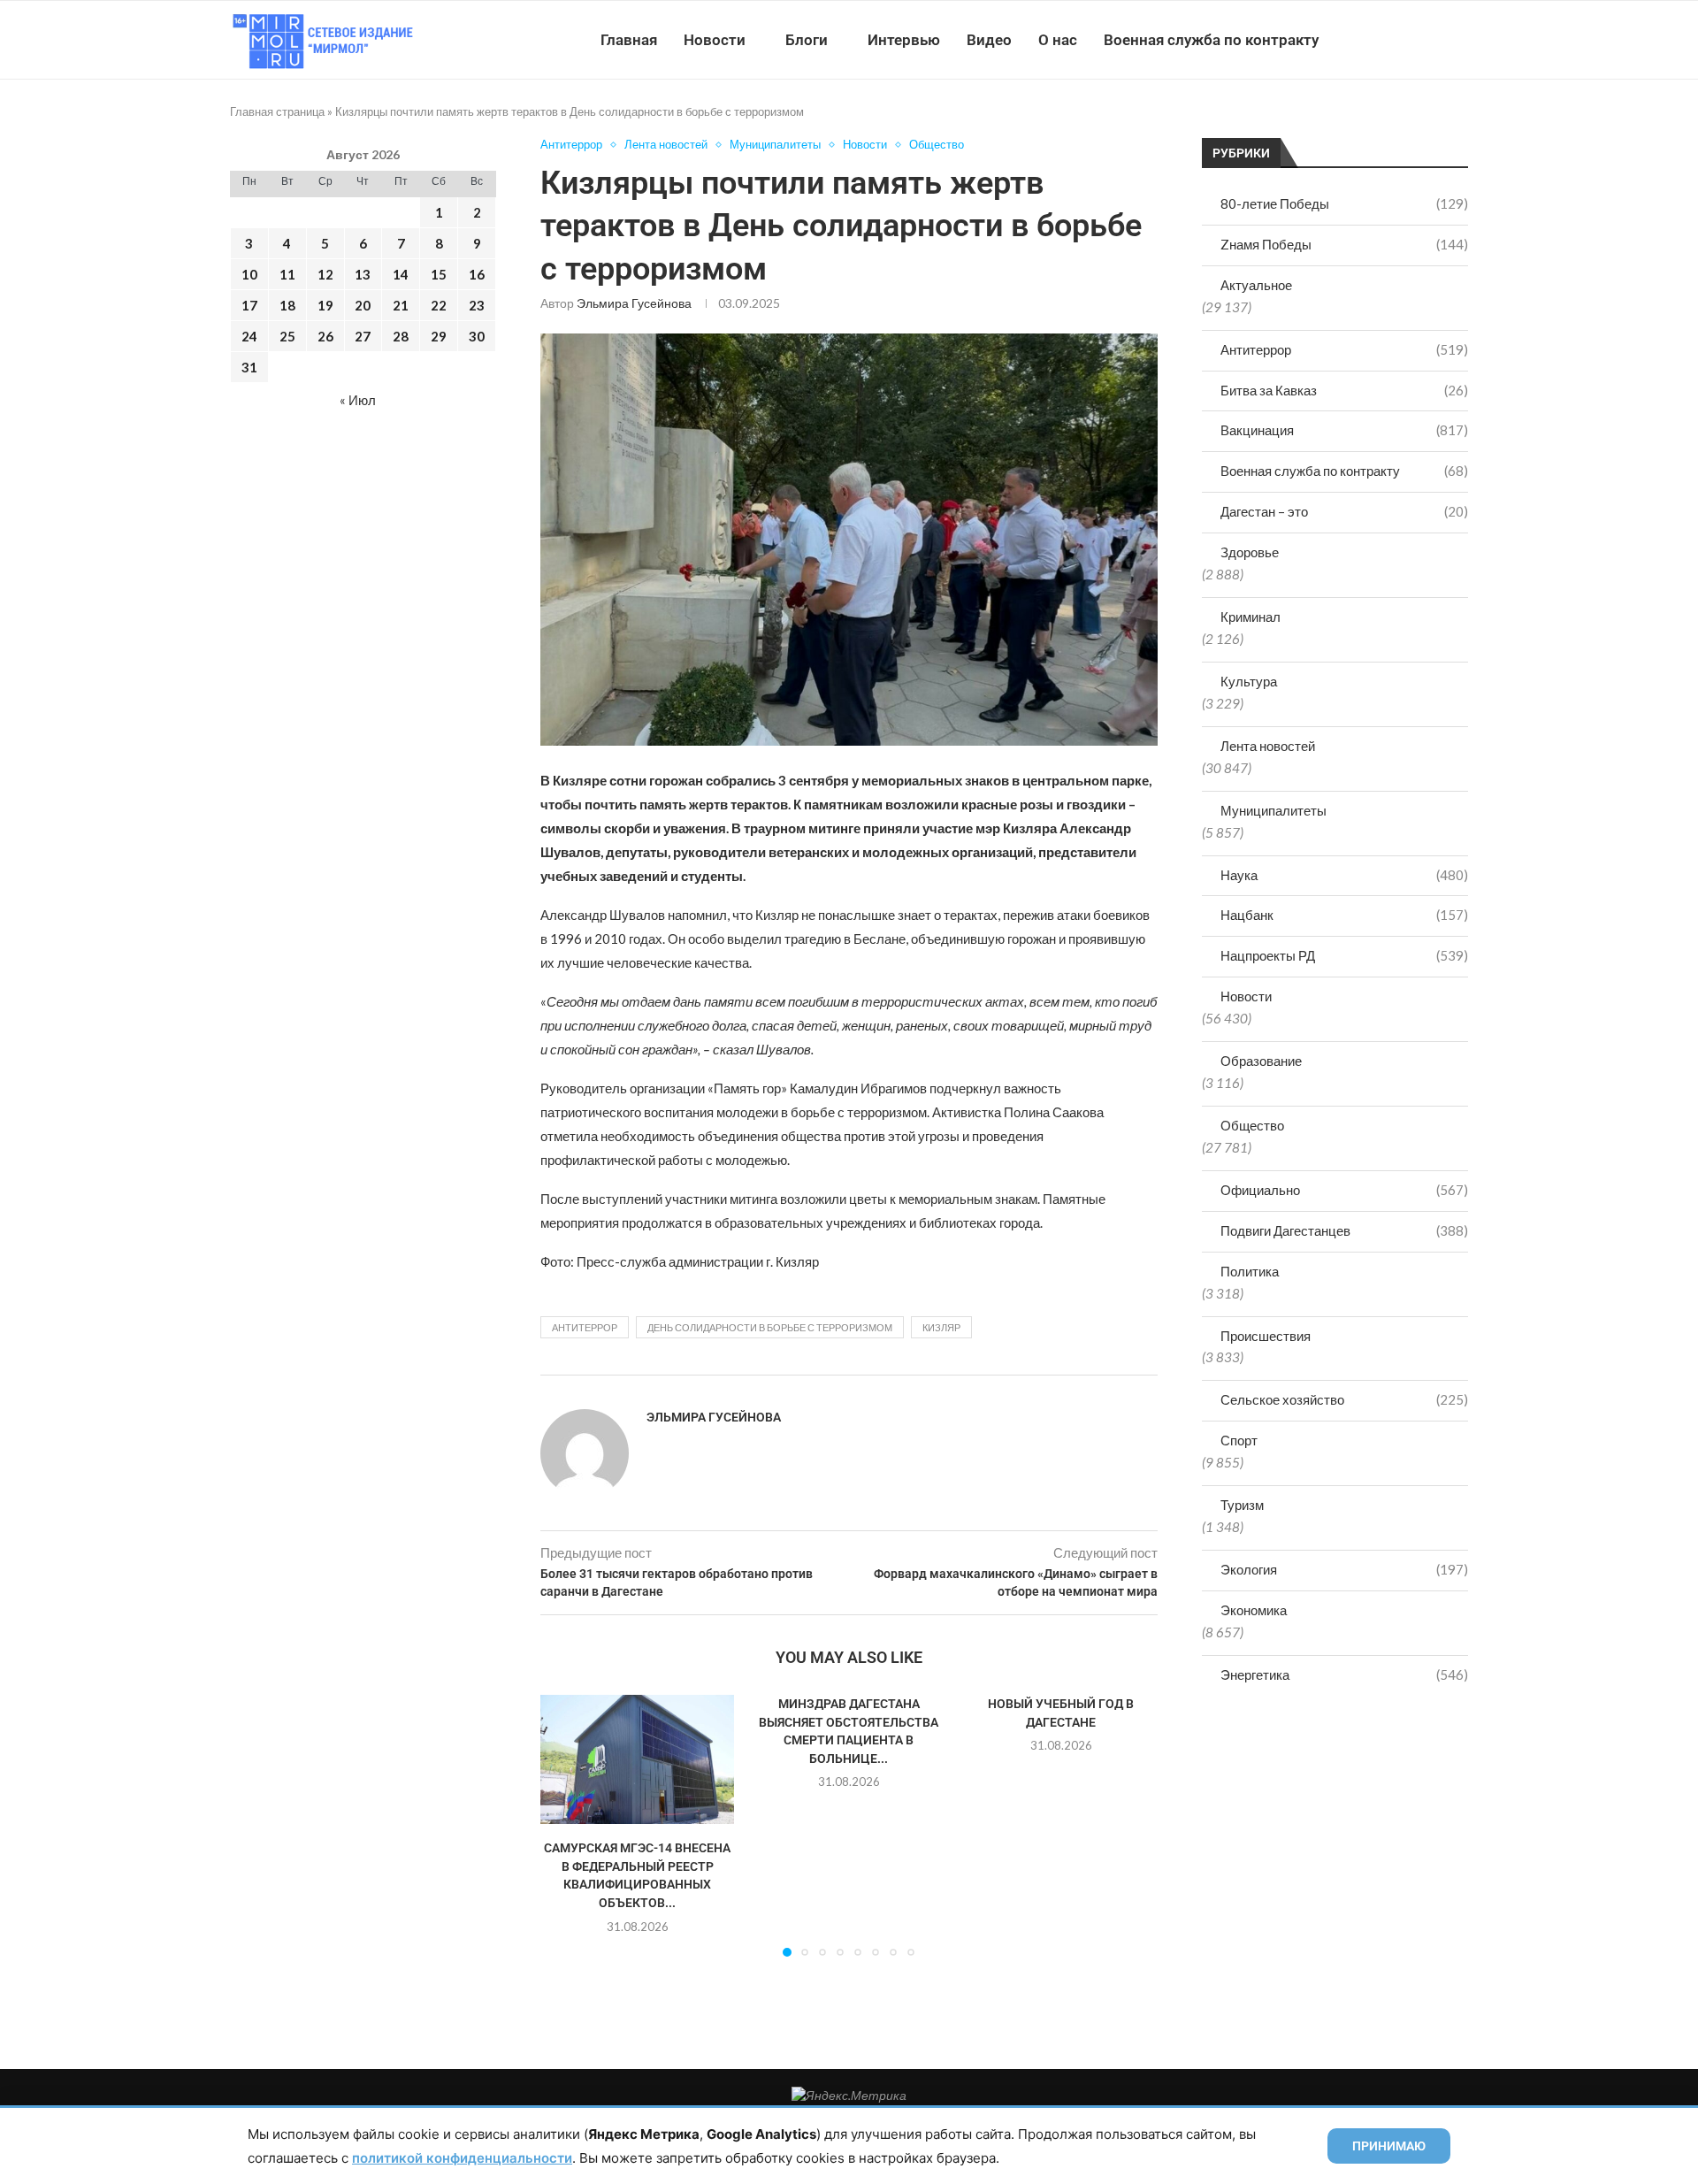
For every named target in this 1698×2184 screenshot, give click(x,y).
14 (401, 274)
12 (325, 274)
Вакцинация (1344, 430)
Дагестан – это (1344, 511)
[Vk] (1395, 40)
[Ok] (1432, 40)
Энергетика (1344, 1674)
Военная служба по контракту (1211, 40)
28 (401, 336)
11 (287, 274)
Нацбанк (1344, 915)
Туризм (1242, 1505)
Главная (629, 40)
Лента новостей (1268, 746)
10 (249, 274)
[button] (564, 1825)
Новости (715, 40)
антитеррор (585, 1327)
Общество (1252, 1125)
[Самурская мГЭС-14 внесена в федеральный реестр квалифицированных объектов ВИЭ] (637, 1759)
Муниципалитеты (1273, 810)
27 (363, 336)
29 (439, 336)
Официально (1344, 1190)
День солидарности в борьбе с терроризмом (770, 1327)
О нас (1058, 40)
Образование (1261, 1061)
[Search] (1459, 40)
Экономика (1254, 1610)
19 (325, 305)
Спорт (1239, 1440)
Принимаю (1389, 2146)
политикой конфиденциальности (462, 2158)
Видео (989, 40)
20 (363, 305)
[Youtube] (1377, 40)
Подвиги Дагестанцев (1344, 1230)
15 (439, 274)
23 (477, 305)
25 (287, 336)
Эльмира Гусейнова (634, 303)
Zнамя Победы (1344, 244)
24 (249, 336)
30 (477, 336)
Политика (1250, 1271)
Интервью (904, 40)
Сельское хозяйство (1344, 1399)
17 (249, 305)
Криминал (1251, 617)
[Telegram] (1414, 40)
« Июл (358, 400)
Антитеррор (1344, 349)
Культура (1249, 681)
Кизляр (941, 1327)
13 (363, 274)
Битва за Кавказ (1344, 390)
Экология (1344, 1569)
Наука (1344, 875)
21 (401, 305)
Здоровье (1250, 552)
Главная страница (277, 111)
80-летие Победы (1344, 203)
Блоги (807, 40)
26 (325, 336)
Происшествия (1266, 1336)
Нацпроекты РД (1344, 955)
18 (287, 305)
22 (439, 305)
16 (477, 274)
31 (249, 367)
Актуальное (1256, 285)
